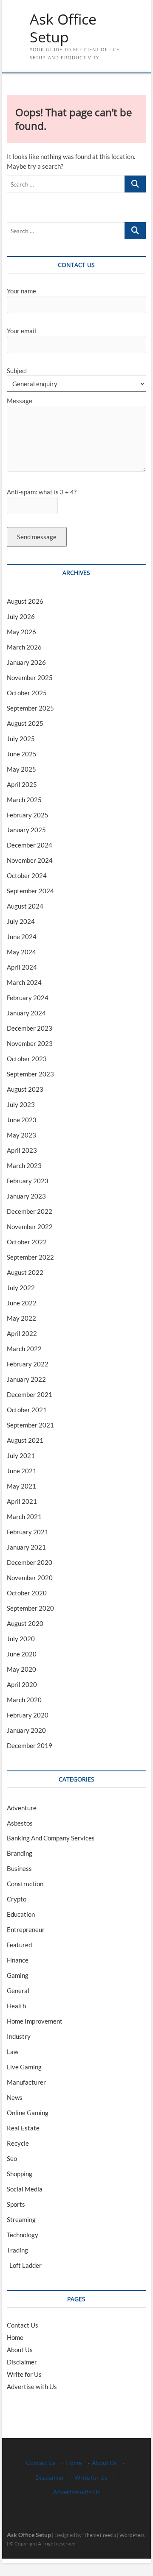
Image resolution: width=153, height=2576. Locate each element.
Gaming (18, 1975)
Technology (23, 2235)
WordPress (132, 2535)
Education (21, 1914)
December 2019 (30, 1745)
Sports (16, 2204)
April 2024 (22, 967)
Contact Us (23, 2325)
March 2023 (24, 1165)
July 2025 (21, 739)
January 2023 (26, 1196)
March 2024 (24, 982)
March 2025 (24, 800)
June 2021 (22, 1471)
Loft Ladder (24, 2265)
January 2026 (26, 662)
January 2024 (26, 1013)
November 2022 (30, 1227)
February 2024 (28, 998)
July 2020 (21, 1639)
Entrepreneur (26, 1929)
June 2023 (22, 1120)
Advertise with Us (32, 2386)
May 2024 (21, 952)
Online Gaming (28, 2113)
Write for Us (24, 2374)
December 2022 (30, 1211)
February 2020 (28, 1715)
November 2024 (30, 860)
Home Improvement (35, 2021)
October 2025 (27, 693)
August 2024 (25, 906)
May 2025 (21, 769)
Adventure (22, 1808)
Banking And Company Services (51, 1838)
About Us (20, 2350)
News (15, 2097)
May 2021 (21, 1486)
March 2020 (24, 1700)
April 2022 (22, 1333)
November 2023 (30, 1043)
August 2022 (25, 1272)
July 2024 (21, 921)
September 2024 (30, 891)
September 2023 (30, 1074)
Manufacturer (26, 2082)
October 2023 (27, 1059)
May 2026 (21, 632)
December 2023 (30, 1028)
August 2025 (25, 723)
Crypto (17, 1899)
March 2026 (24, 647)
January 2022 (26, 1379)
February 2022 (28, 1364)
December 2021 (30, 1394)
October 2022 (27, 1242)
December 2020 (30, 1562)
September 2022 (30, 1257)
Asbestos (20, 1823)
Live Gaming (24, 2067)
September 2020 (30, 1608)
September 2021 (30, 1425)
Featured (19, 1945)
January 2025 (26, 830)
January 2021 (26, 1547)
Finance (18, 1960)
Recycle (18, 2143)
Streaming (21, 2219)
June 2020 (22, 1654)
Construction (25, 1884)
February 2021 (28, 1532)
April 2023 (22, 1150)
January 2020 (26, 1730)
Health (16, 2006)
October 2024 (27, 875)
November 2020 (30, 1578)
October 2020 (27, 1593)
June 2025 (22, 754)
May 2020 (21, 1669)
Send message (37, 537)
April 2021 (22, 1501)
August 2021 (25, 1440)
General (18, 1991)
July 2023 (21, 1104)
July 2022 (21, 1288)
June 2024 (22, 937)
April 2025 (22, 784)
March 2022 (24, 1349)
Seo (12, 2158)
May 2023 (21, 1135)
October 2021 (27, 1410)
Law (13, 2052)
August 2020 (25, 1623)
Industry (19, 2036)
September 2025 (30, 708)
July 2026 (21, 616)
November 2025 (30, 677)
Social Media (25, 2189)
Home (15, 2337)
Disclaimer (22, 2362)
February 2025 (28, 815)
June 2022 (22, 1303)
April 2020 (22, 1684)
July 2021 (21, 1455)
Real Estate (23, 2128)
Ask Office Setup (63, 28)
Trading (17, 2250)
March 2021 (24, 1517)
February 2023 (28, 1181)
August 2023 (25, 1089)
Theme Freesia (100, 2535)
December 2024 (30, 845)
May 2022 (21, 1318)
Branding (20, 1853)
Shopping (20, 2174)
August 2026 (25, 601)
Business (19, 1868)
